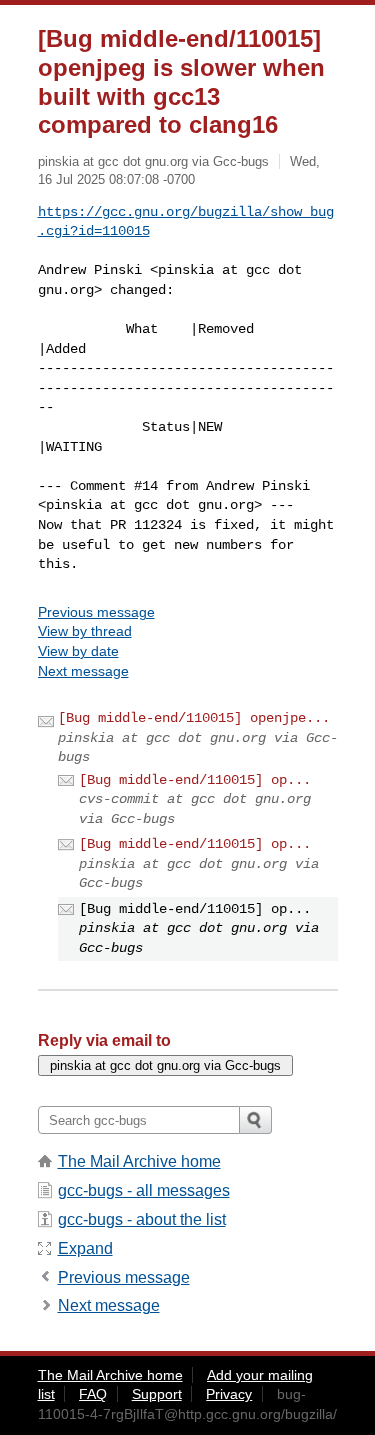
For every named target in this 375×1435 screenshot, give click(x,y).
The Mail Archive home (139, 1161)
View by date (78, 651)
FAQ (93, 1394)
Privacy (229, 1394)
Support (157, 1394)
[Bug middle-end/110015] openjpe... (194, 718)
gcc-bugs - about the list (142, 1219)
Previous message (96, 612)
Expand (85, 1248)
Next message (83, 671)
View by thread (85, 631)
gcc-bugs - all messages (144, 1190)
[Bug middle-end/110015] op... (195, 780)
